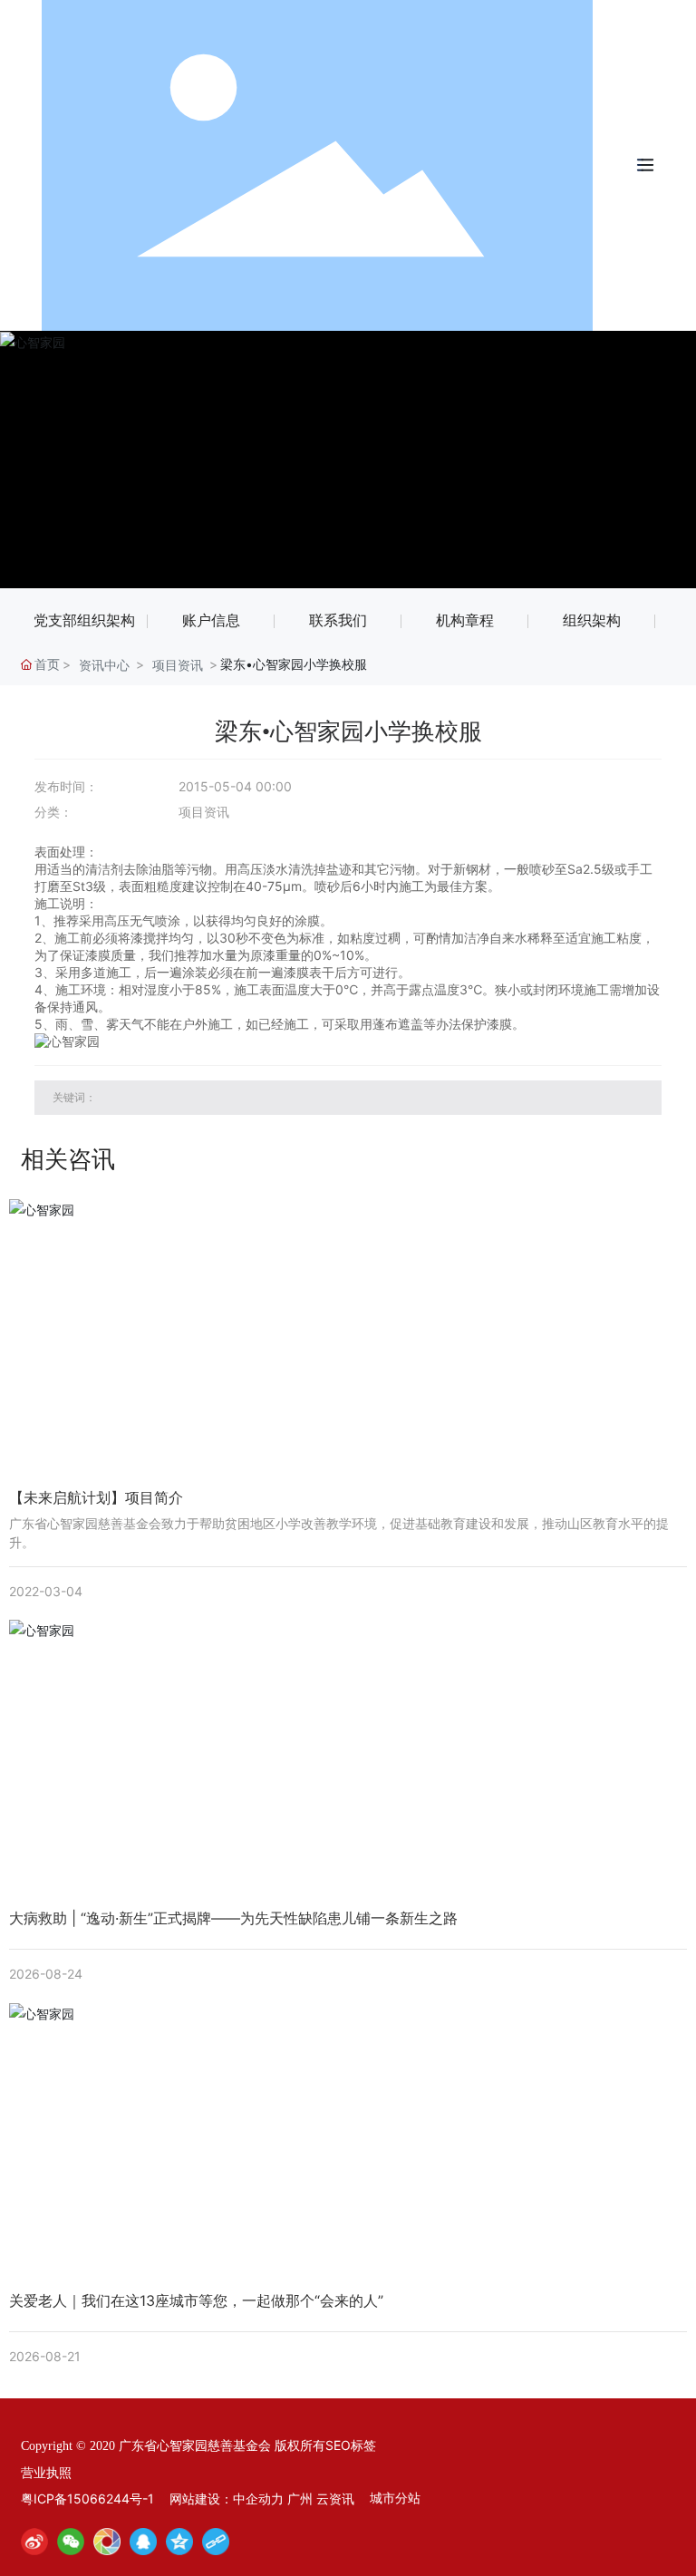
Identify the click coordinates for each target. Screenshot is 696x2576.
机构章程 (465, 620)
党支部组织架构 (84, 620)
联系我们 (338, 620)
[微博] (34, 2542)
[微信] (71, 2542)
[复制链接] (216, 2542)
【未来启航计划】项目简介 (96, 1497)
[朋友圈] (107, 2542)
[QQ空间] (179, 2542)
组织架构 (592, 620)
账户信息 (211, 620)
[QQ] (143, 2542)
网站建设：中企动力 (227, 2499)
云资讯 (335, 2499)
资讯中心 (104, 665)
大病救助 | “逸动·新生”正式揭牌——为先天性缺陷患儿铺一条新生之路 (233, 1918)
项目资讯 (178, 665)
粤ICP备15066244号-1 (87, 2499)
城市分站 (395, 2498)
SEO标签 (351, 2445)
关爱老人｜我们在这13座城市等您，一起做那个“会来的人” (196, 2300)
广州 (300, 2499)
